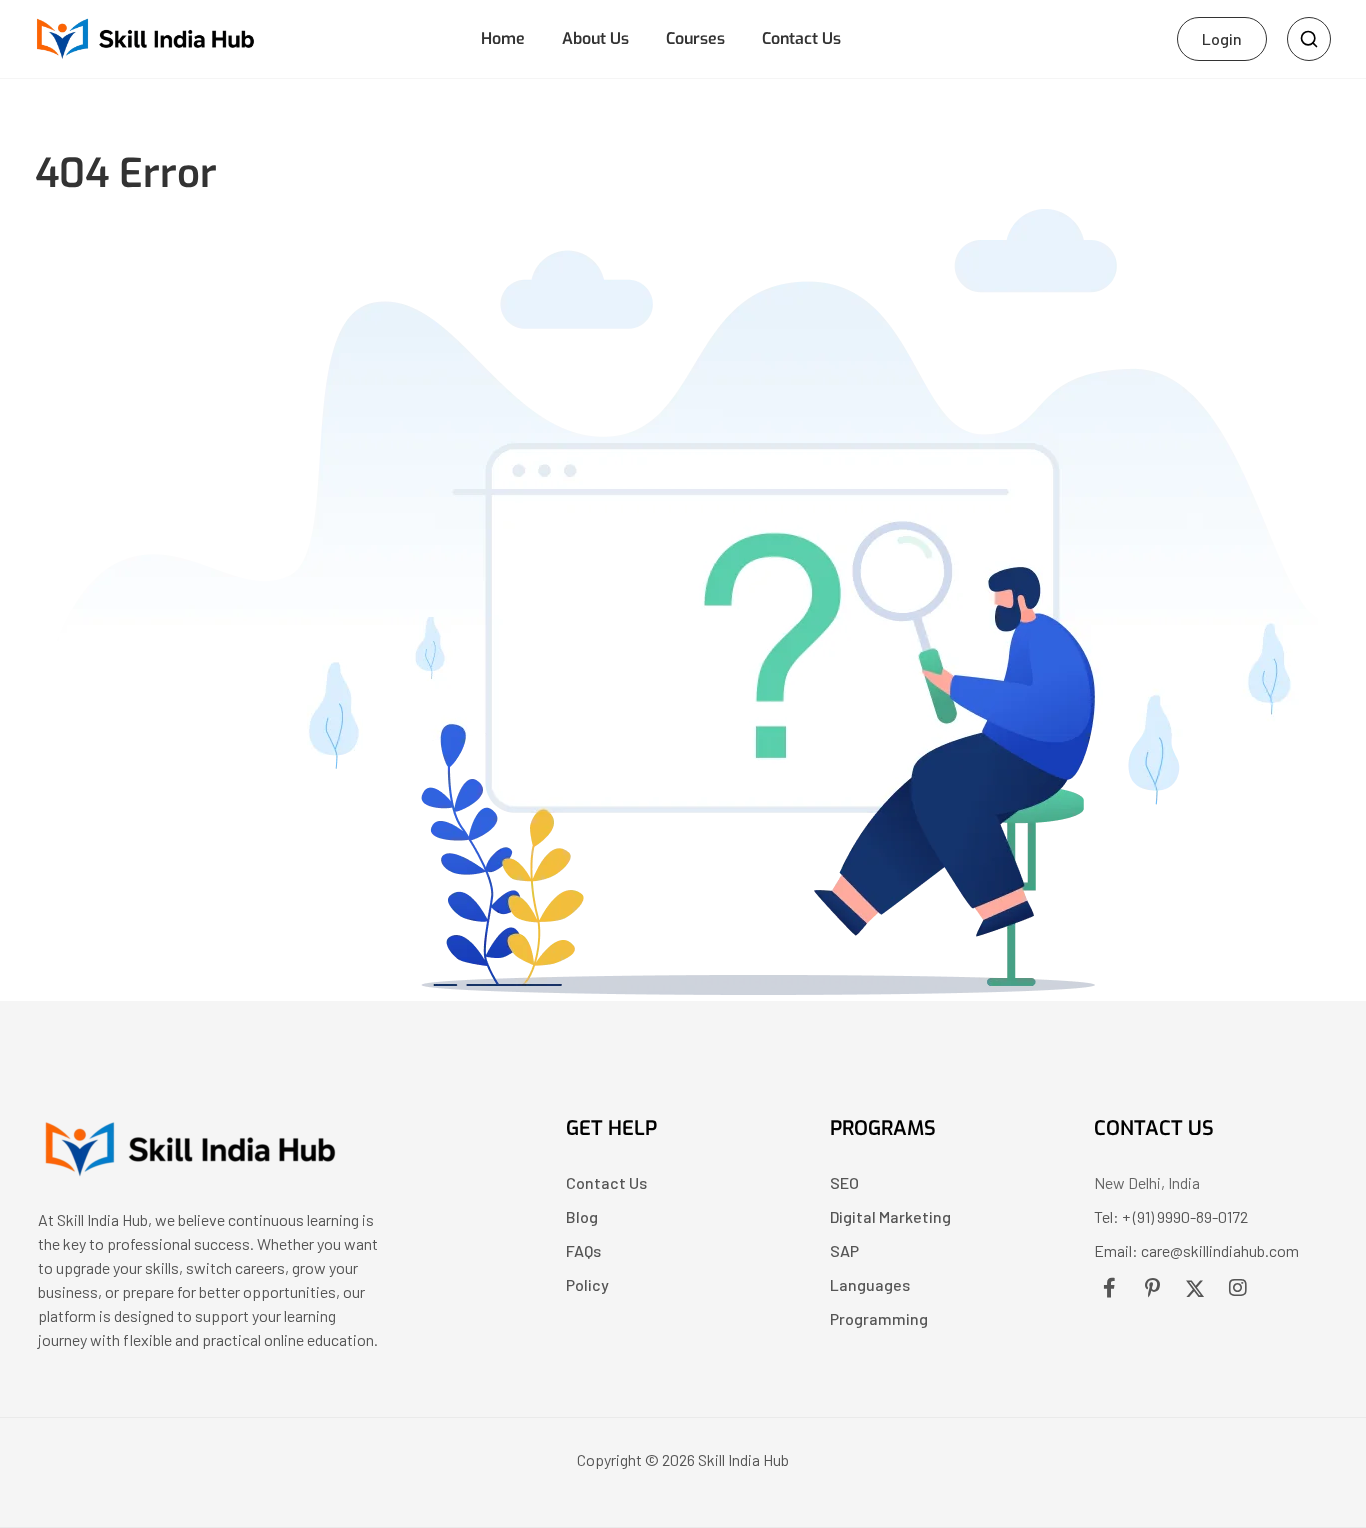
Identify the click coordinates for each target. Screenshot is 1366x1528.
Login (1222, 38)
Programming (879, 1318)
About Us (595, 38)
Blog (582, 1216)
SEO (844, 1182)
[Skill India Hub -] (145, 36)
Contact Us (801, 38)
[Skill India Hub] (188, 1175)
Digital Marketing (890, 1216)
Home (503, 38)
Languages (870, 1284)
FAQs (583, 1250)
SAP (844, 1250)
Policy (587, 1284)
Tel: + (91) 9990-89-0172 (1171, 1216)
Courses (695, 38)
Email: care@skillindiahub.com (1196, 1250)
